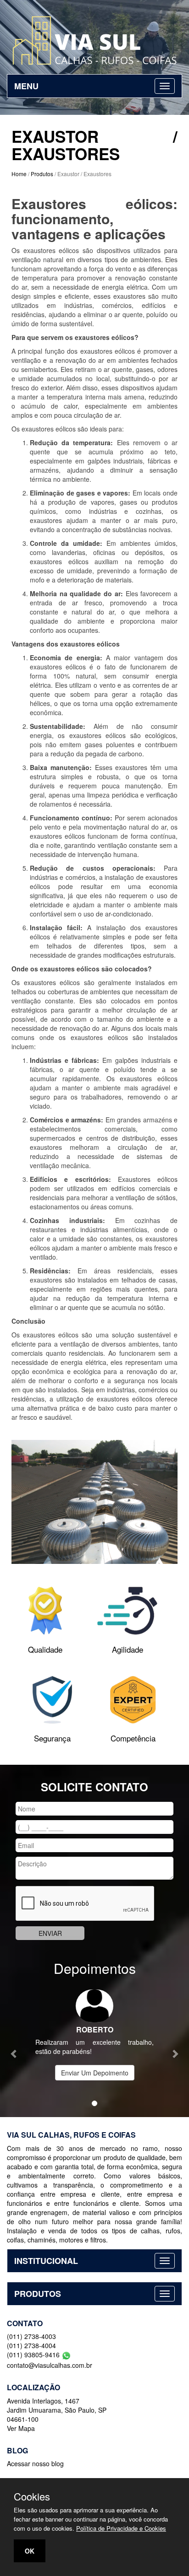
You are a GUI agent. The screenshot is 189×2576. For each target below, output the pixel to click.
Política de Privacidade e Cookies (121, 2528)
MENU (26, 86)
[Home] (94, 40)
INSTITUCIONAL (46, 2261)
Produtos (42, 174)
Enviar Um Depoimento (95, 2073)
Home (19, 174)
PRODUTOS (38, 2294)
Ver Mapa (21, 2428)
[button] (14, 2049)
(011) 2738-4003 (31, 2336)
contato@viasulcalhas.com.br (50, 2365)
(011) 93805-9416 (34, 2355)
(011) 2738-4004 (31, 2345)
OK (30, 2551)
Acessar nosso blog (35, 2463)
